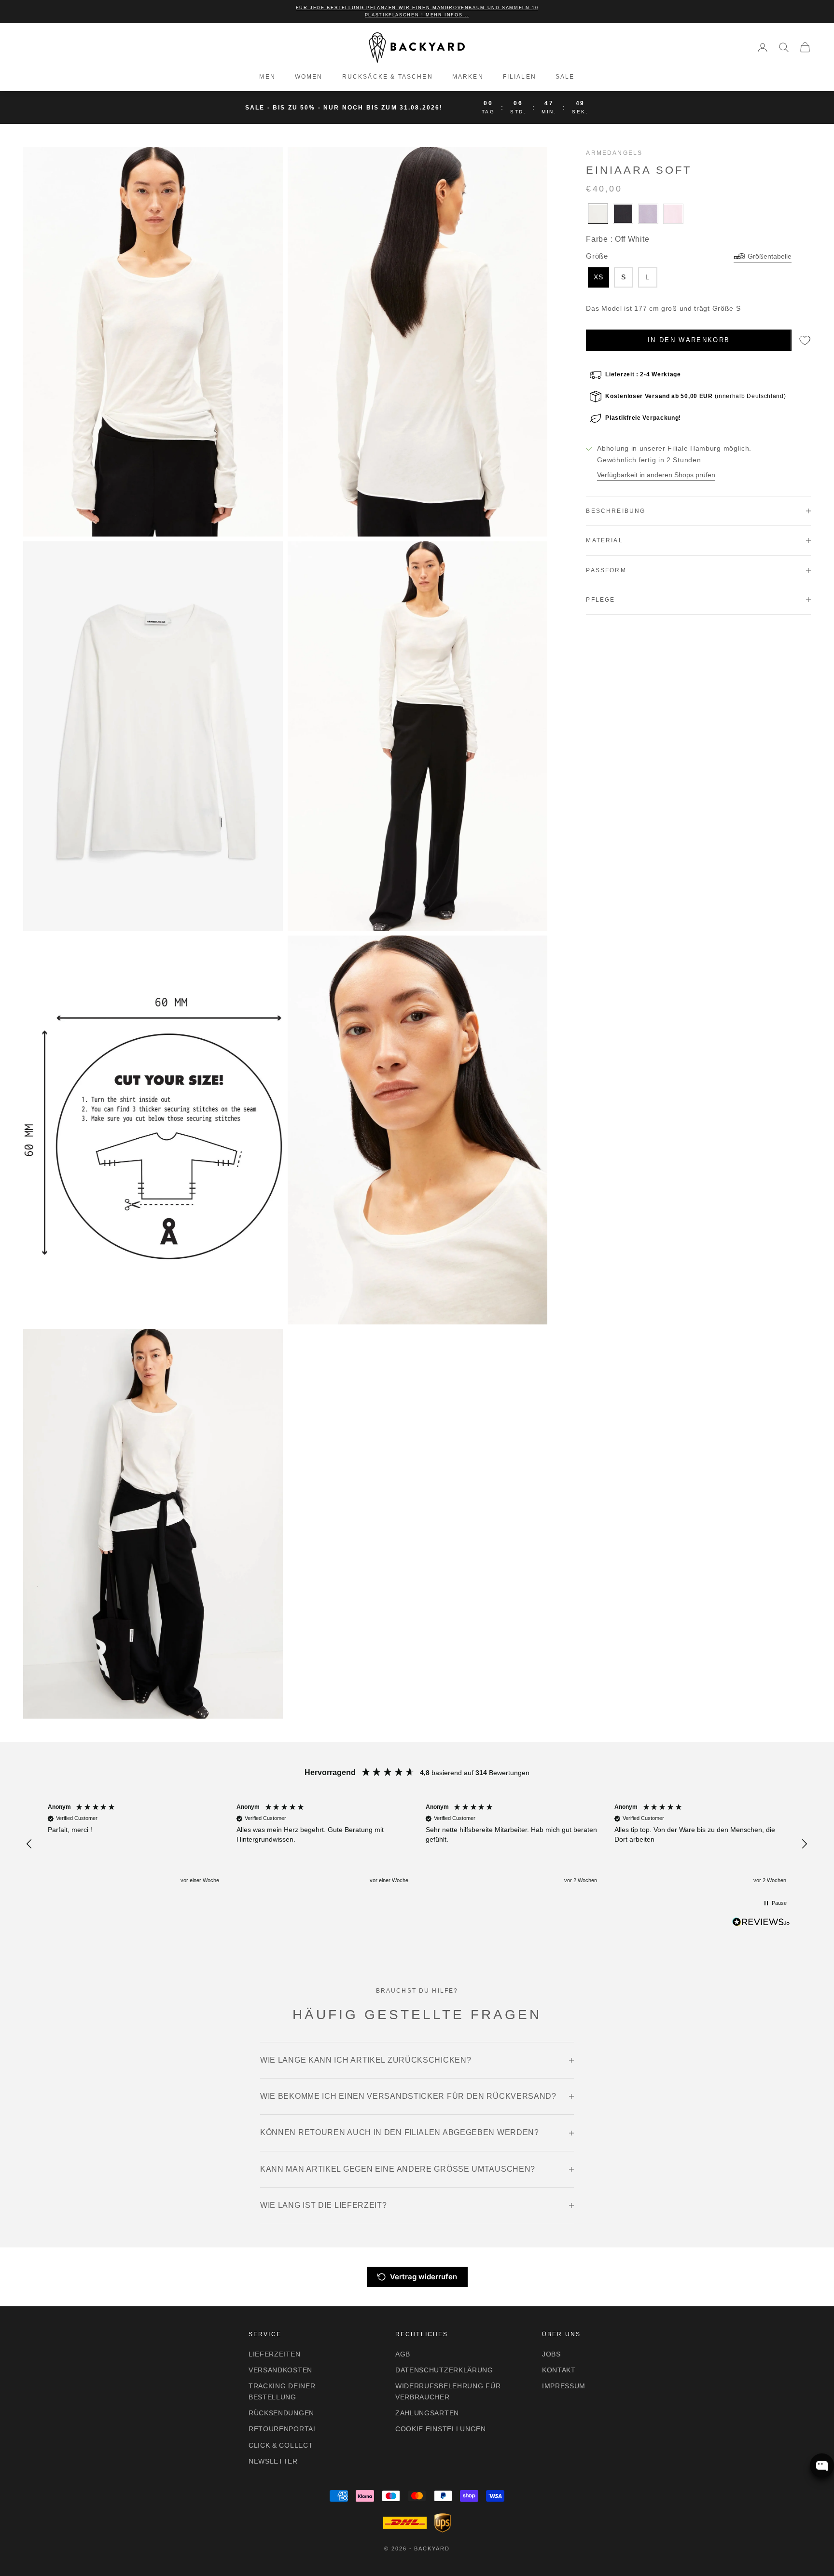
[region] (417, 1844)
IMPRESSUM (564, 2386)
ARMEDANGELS (614, 153)
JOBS (551, 2354)
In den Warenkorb (689, 340)
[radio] (597, 214)
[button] (30, 1844)
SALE (565, 77)
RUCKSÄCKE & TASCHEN (388, 77)
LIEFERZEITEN (274, 2354)
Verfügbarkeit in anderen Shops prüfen (656, 475)
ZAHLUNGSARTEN (427, 2413)
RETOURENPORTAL (283, 2429)
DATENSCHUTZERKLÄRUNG (444, 2370)
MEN (267, 77)
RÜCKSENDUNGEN (281, 2413)
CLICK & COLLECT (281, 2445)
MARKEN (468, 77)
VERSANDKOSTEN (280, 2370)
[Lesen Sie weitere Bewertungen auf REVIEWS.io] (761, 1924)
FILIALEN (520, 77)
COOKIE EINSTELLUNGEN (441, 2429)
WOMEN (309, 77)
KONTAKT (559, 2370)
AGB (403, 2354)
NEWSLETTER (273, 2461)
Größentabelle (770, 256)
